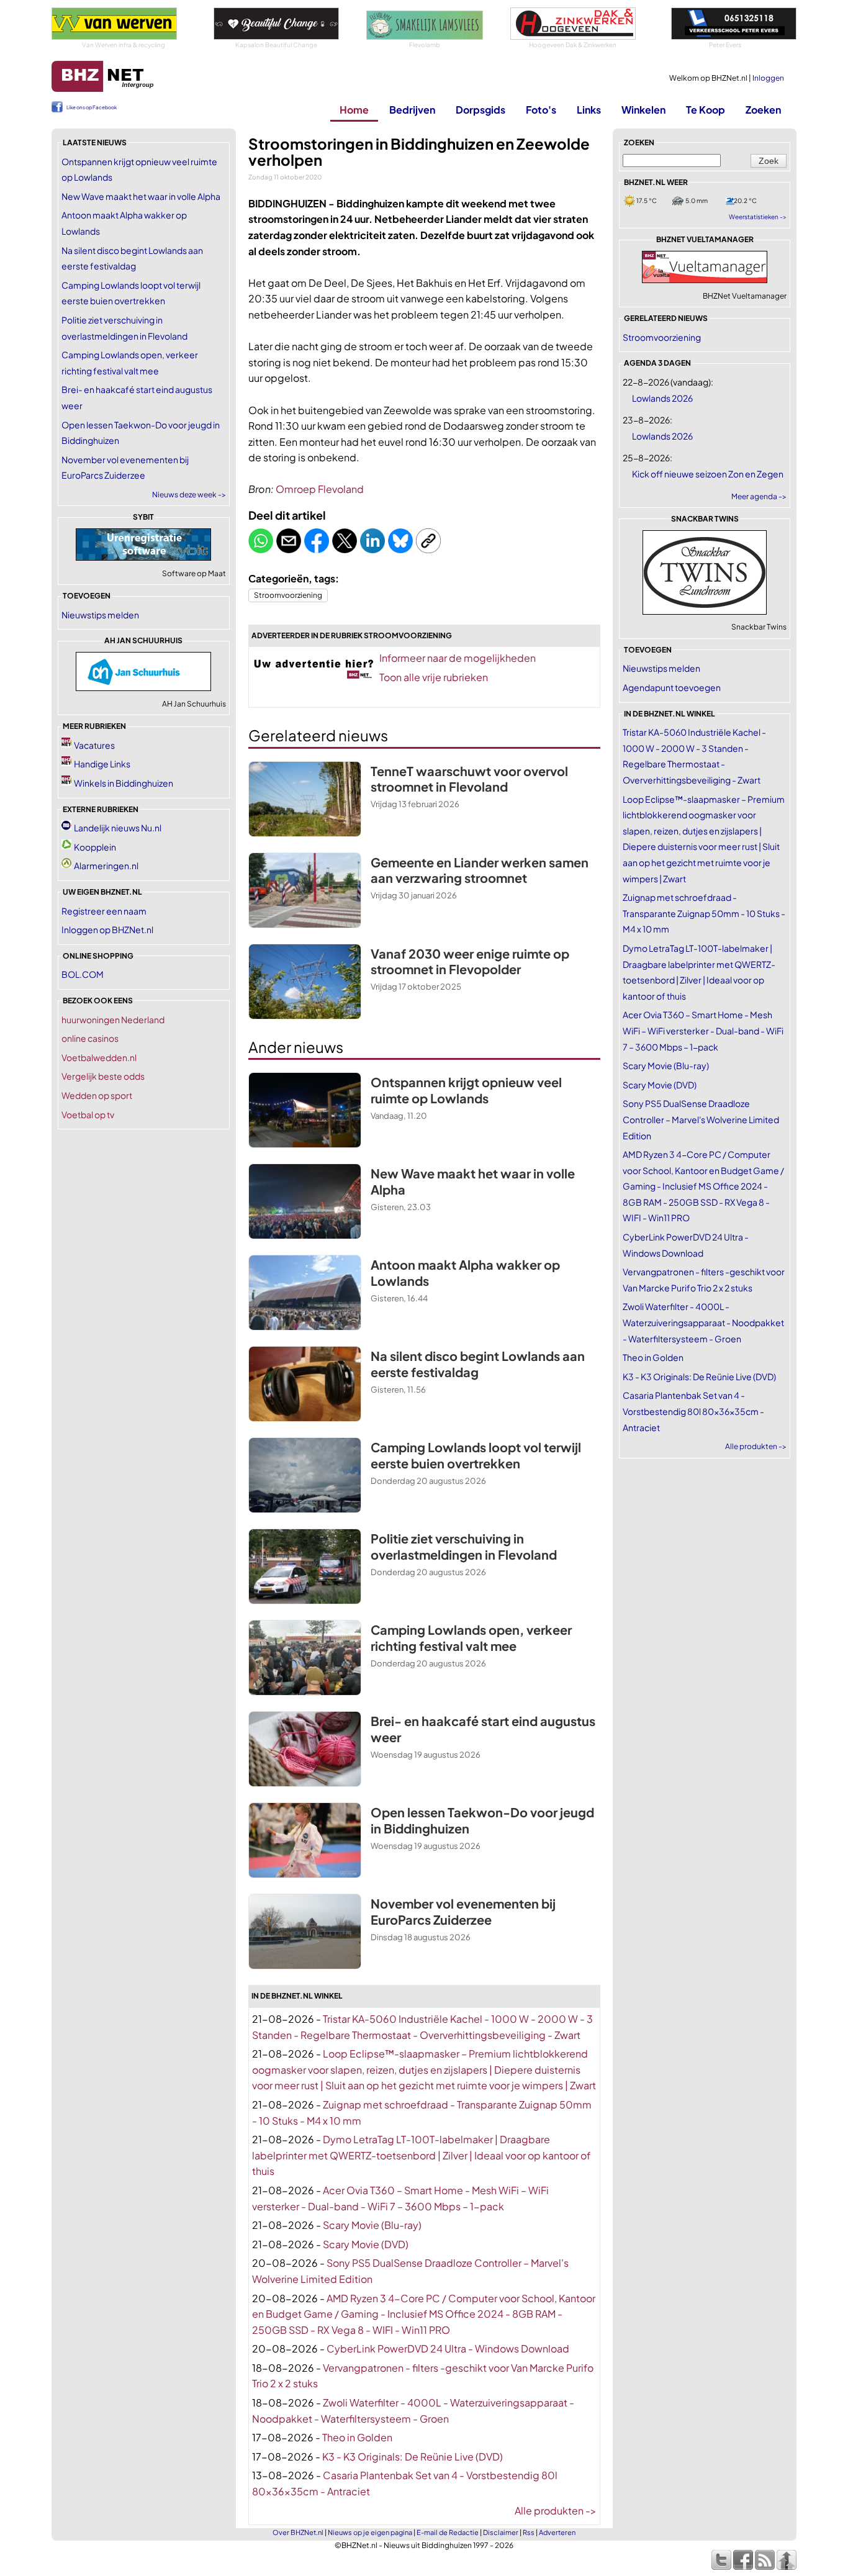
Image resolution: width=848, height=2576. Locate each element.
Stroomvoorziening (288, 595)
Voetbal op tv (88, 1114)
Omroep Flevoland (320, 489)
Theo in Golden (357, 2437)
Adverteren (557, 2532)
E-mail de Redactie (448, 2532)
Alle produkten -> (556, 2510)
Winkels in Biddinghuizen (124, 783)
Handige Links (102, 764)
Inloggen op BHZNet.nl (107, 929)
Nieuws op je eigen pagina (370, 2532)
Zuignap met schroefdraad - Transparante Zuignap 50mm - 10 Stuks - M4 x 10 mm (704, 913)
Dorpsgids (480, 110)
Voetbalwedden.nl (99, 1057)
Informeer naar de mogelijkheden (458, 658)
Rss (529, 2532)
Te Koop (706, 110)
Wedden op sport (97, 1095)
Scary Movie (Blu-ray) (372, 2225)
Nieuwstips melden (100, 615)
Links (589, 110)
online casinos (90, 1038)
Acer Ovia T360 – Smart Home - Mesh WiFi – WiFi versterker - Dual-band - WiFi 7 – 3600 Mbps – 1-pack (703, 1030)
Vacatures (94, 745)
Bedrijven (412, 110)
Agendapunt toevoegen (672, 687)
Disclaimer (501, 2532)
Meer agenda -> (759, 496)
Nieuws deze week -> (189, 495)
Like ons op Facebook (92, 107)
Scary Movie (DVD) (366, 2244)
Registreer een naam (104, 911)
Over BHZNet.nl (298, 2532)
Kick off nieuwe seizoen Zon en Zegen (708, 474)
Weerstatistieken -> (758, 217)
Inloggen (768, 78)
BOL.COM (83, 974)
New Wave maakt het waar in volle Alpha (141, 196)
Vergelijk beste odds (103, 1076)
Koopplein (95, 847)
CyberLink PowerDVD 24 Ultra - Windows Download (448, 2348)
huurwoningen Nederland (113, 1019)
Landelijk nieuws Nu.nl (118, 828)
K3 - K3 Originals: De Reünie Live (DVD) (413, 2456)
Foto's (541, 110)
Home (354, 110)
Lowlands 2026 (662, 398)
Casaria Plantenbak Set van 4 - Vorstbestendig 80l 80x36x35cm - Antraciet (693, 1411)
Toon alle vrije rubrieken (434, 677)
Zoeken (763, 110)
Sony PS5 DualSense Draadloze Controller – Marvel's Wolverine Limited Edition (701, 1119)
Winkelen (643, 110)
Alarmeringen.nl (106, 865)
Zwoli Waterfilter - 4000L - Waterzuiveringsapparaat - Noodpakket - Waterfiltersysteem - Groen (703, 1322)
